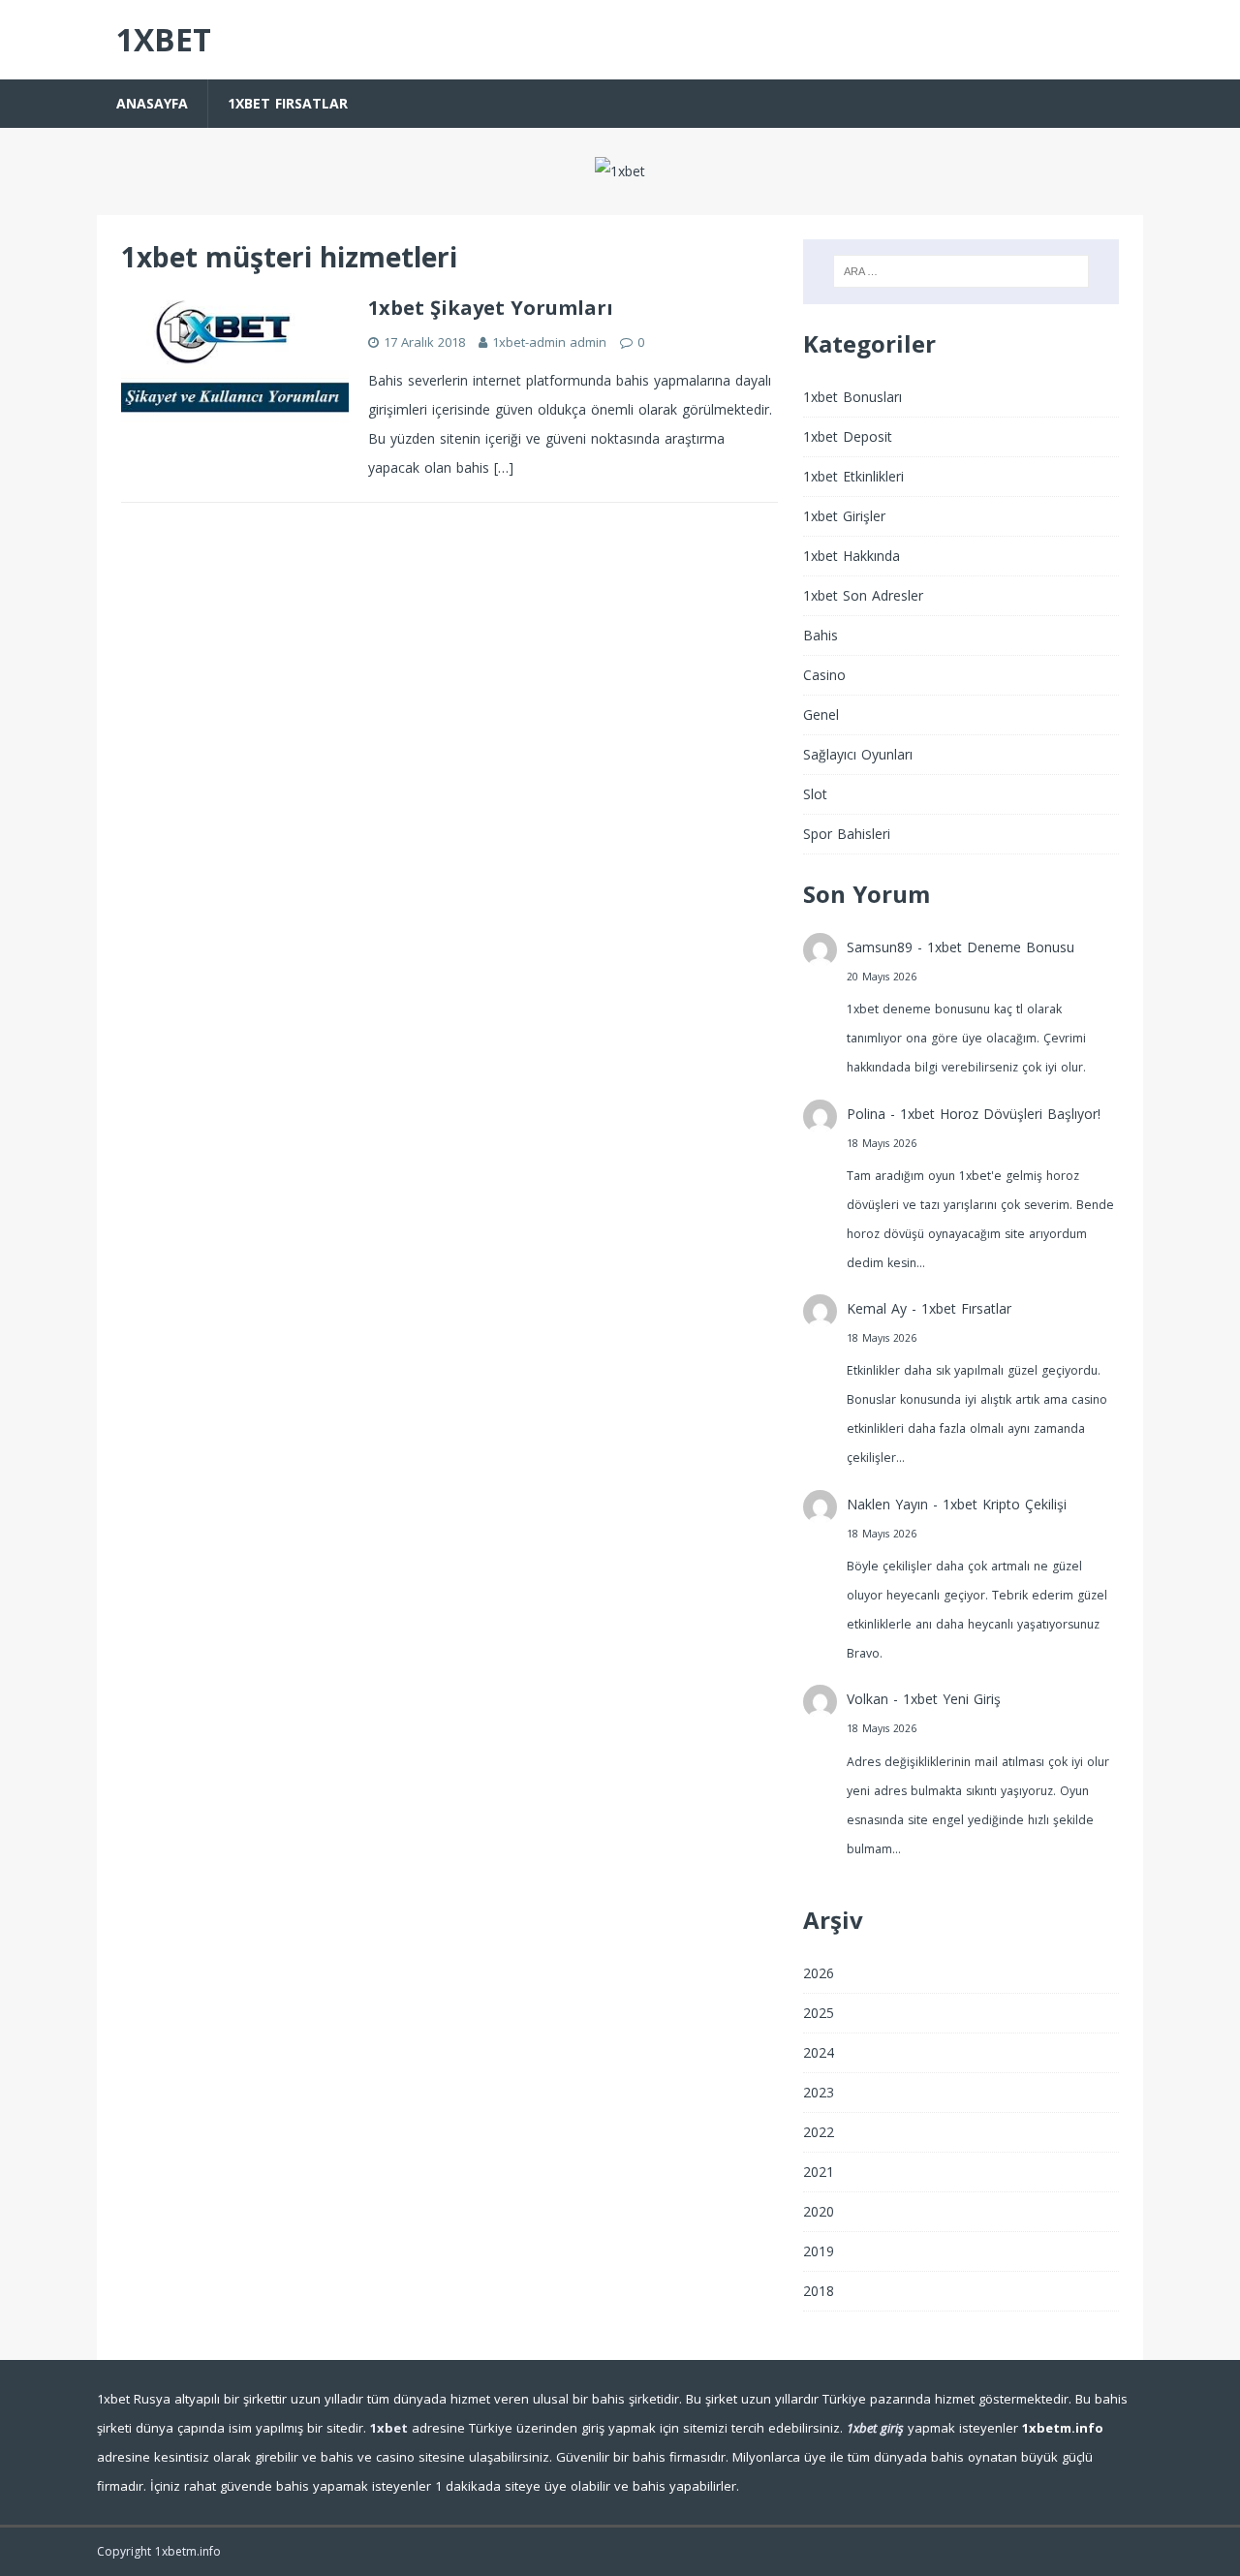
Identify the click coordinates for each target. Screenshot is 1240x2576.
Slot (815, 794)
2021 (819, 2172)
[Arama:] (961, 271)
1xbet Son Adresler (863, 595)
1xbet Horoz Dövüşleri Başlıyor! (1000, 1114)
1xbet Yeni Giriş (952, 1699)
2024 (819, 2052)
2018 (819, 2291)
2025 (819, 2013)
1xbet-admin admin (549, 342)
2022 (819, 2132)
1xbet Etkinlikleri (853, 476)
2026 (819, 1973)
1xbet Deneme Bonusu (1001, 947)
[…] (504, 467)
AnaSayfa (152, 103)
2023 (819, 2092)
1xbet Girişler (844, 516)
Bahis (821, 635)
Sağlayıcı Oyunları (858, 754)
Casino (824, 675)
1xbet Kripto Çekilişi (1005, 1504)
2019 (819, 2251)
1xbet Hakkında (852, 556)
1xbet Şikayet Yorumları (491, 308)
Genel (821, 714)
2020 (819, 2211)
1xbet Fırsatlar (288, 103)
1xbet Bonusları (852, 397)
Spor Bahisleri (847, 834)
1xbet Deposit (848, 436)
